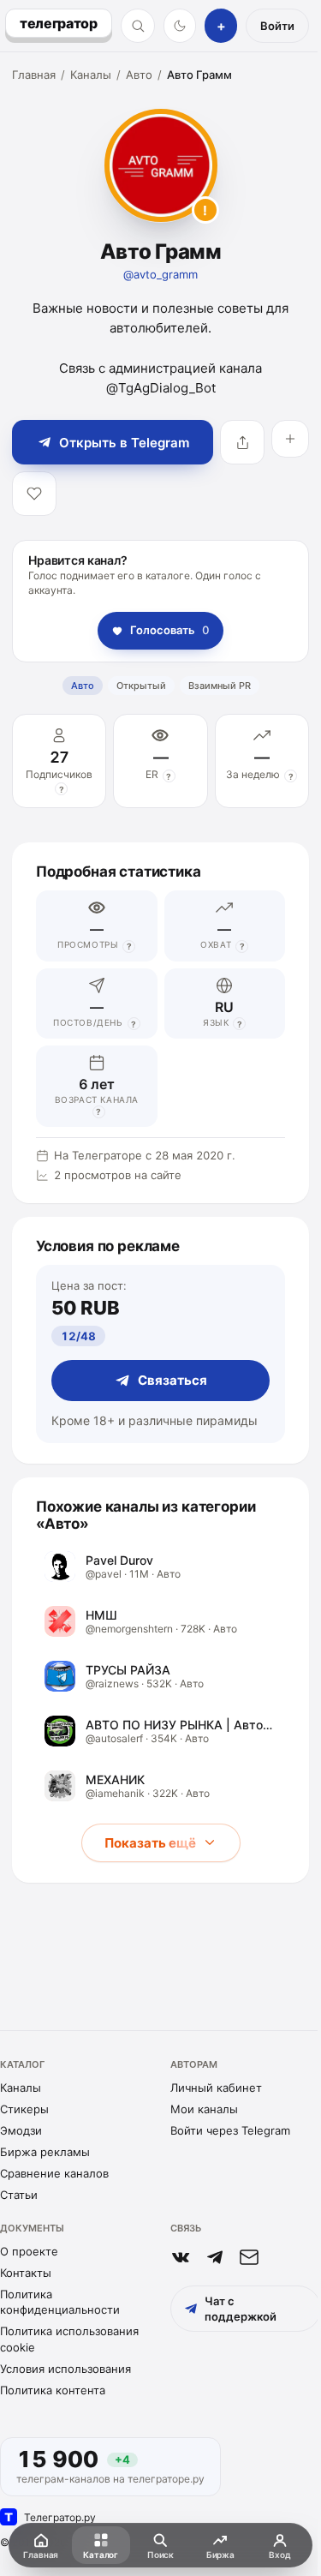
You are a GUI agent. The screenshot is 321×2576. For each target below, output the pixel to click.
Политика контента (53, 2390)
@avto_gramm (160, 274)
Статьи (19, 2195)
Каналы (91, 75)
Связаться (172, 1380)
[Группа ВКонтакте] (181, 2257)
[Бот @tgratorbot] (215, 2257)
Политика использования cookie (69, 2339)
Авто (139, 75)
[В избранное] (34, 494)
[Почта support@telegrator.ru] (249, 2257)
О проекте (29, 2251)
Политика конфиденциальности (60, 2302)
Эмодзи (21, 2130)
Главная (34, 75)
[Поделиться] (242, 442)
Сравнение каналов (54, 2173)
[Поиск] (138, 26)
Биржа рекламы (45, 2152)
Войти (277, 26)
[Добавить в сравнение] (290, 439)
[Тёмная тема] (180, 26)
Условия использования (65, 2369)
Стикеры (24, 2109)
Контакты (26, 2273)
